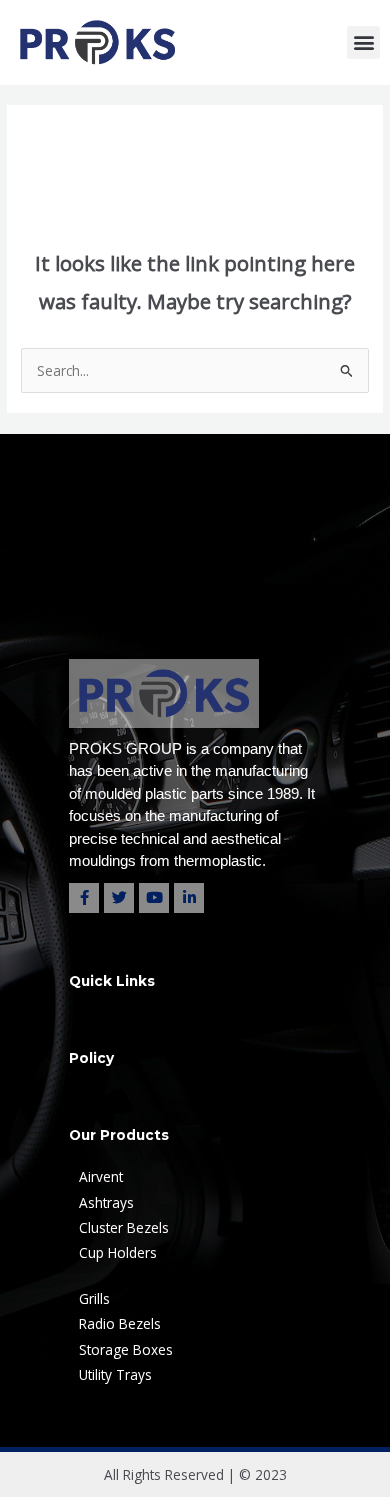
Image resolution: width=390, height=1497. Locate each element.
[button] (363, 42)
